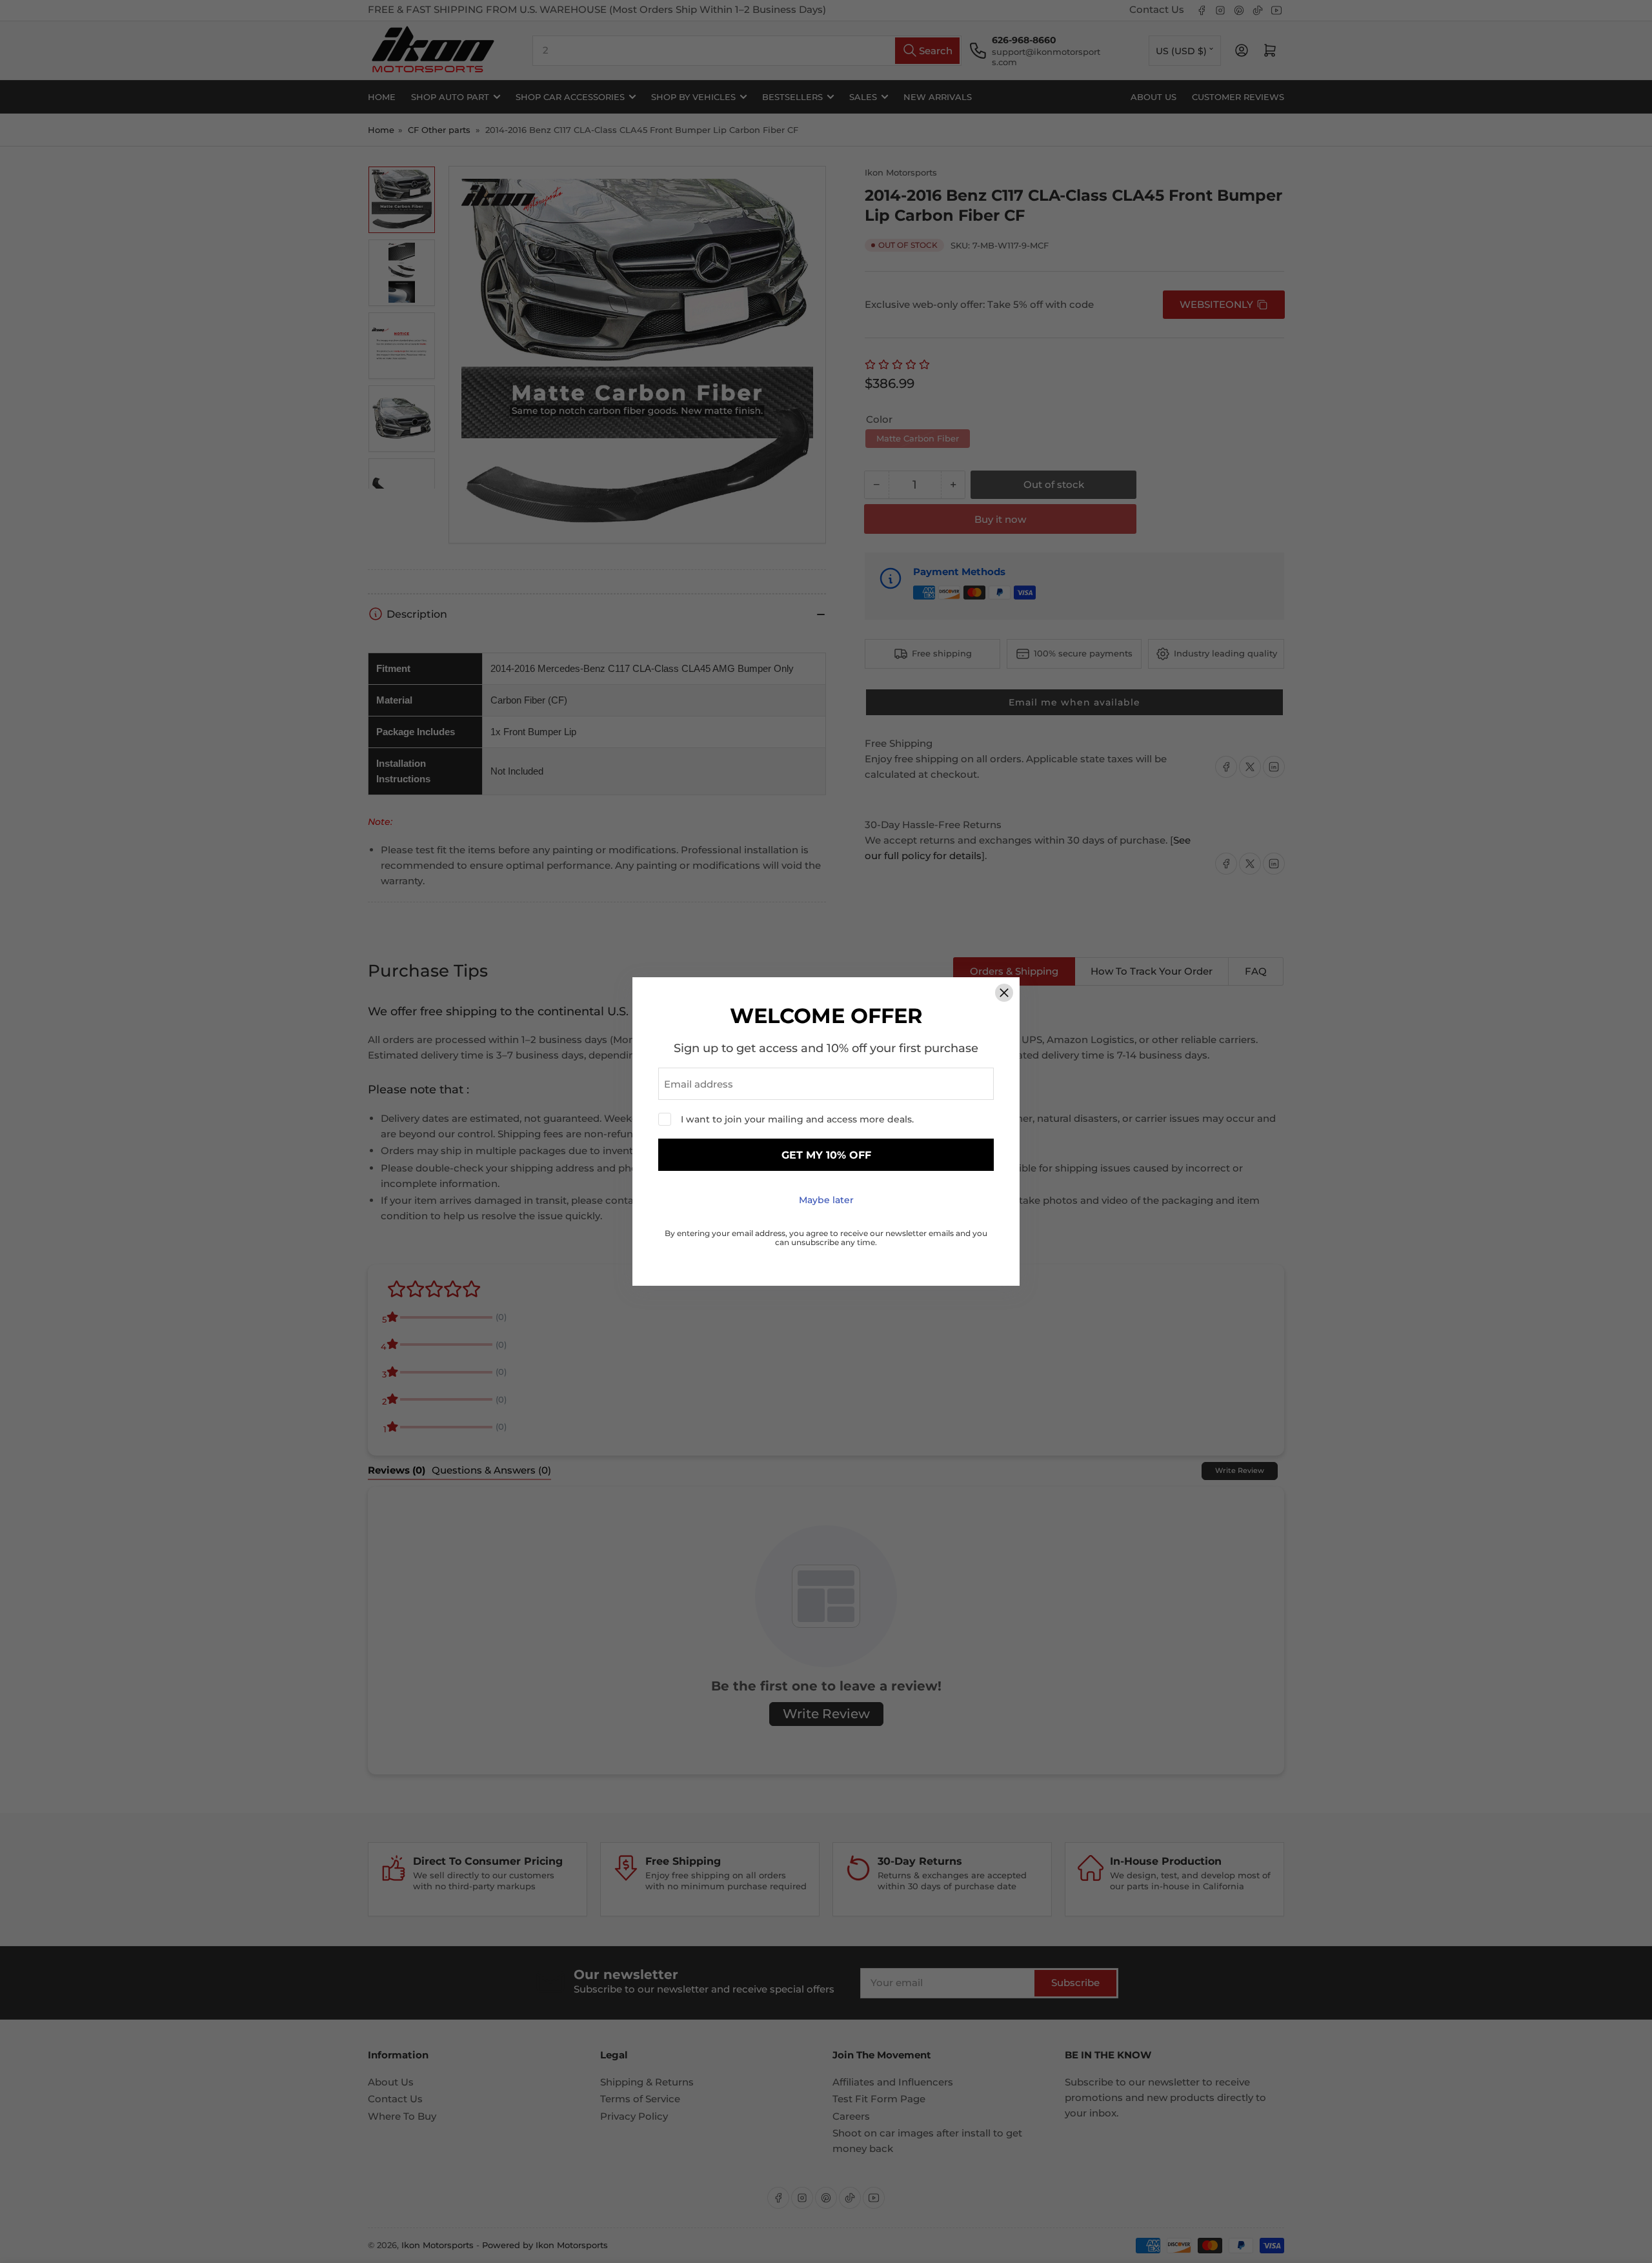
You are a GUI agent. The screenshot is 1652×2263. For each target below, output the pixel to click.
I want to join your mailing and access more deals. (797, 1119)
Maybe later (826, 1200)
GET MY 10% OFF (826, 1155)
